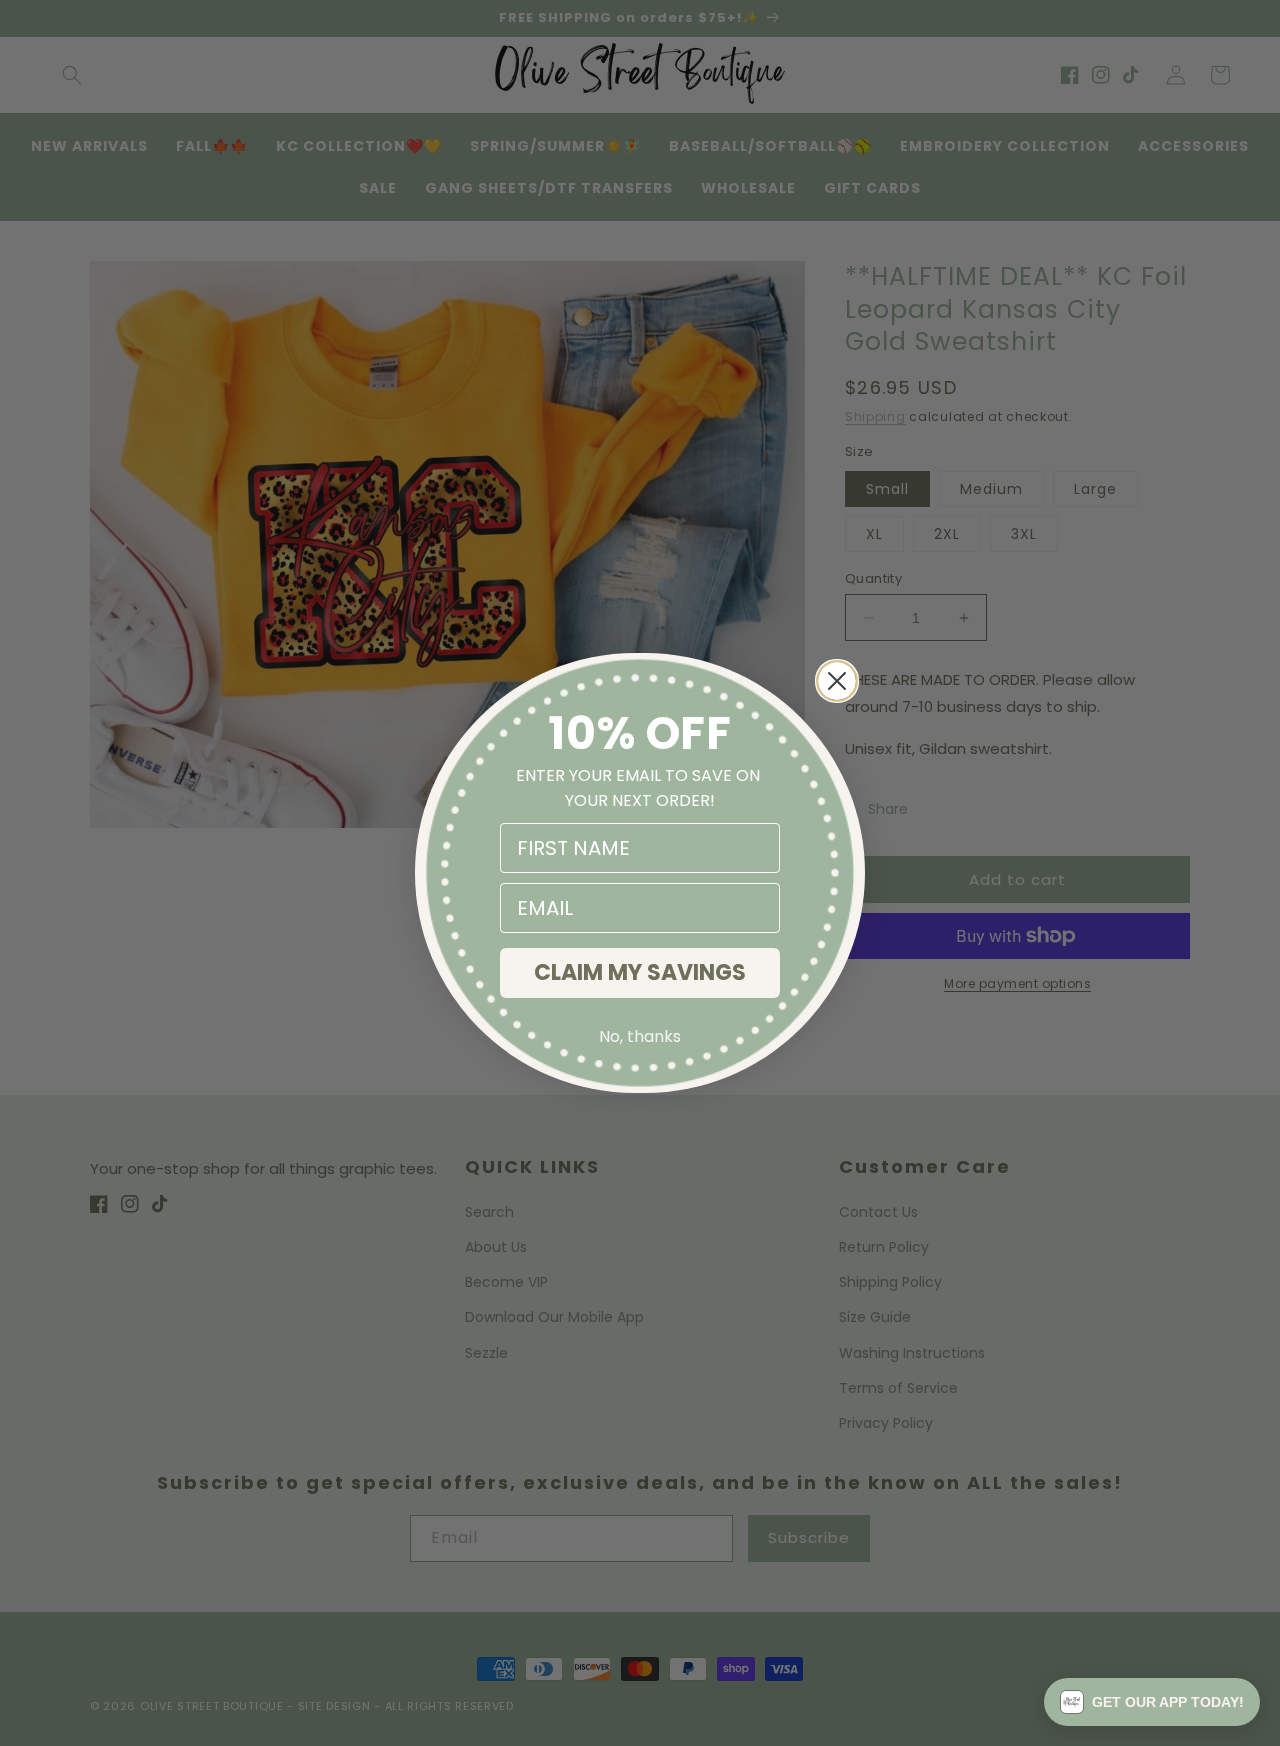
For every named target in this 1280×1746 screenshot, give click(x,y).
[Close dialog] (837, 681)
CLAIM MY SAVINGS (640, 972)
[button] (1152, 1702)
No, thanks (640, 1036)
